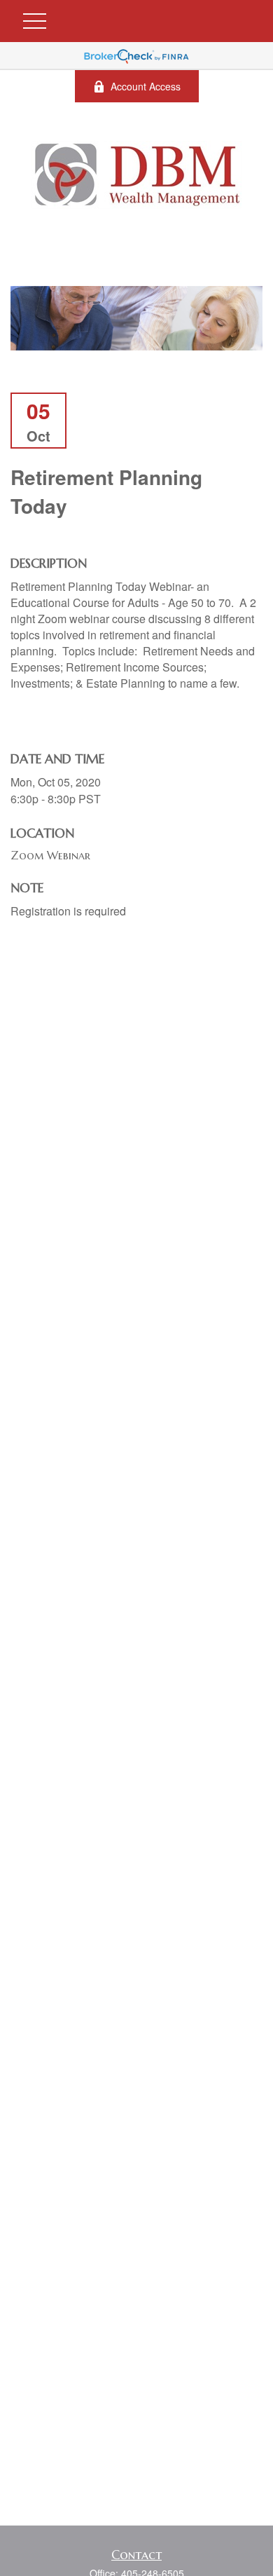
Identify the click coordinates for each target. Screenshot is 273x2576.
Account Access (146, 86)
